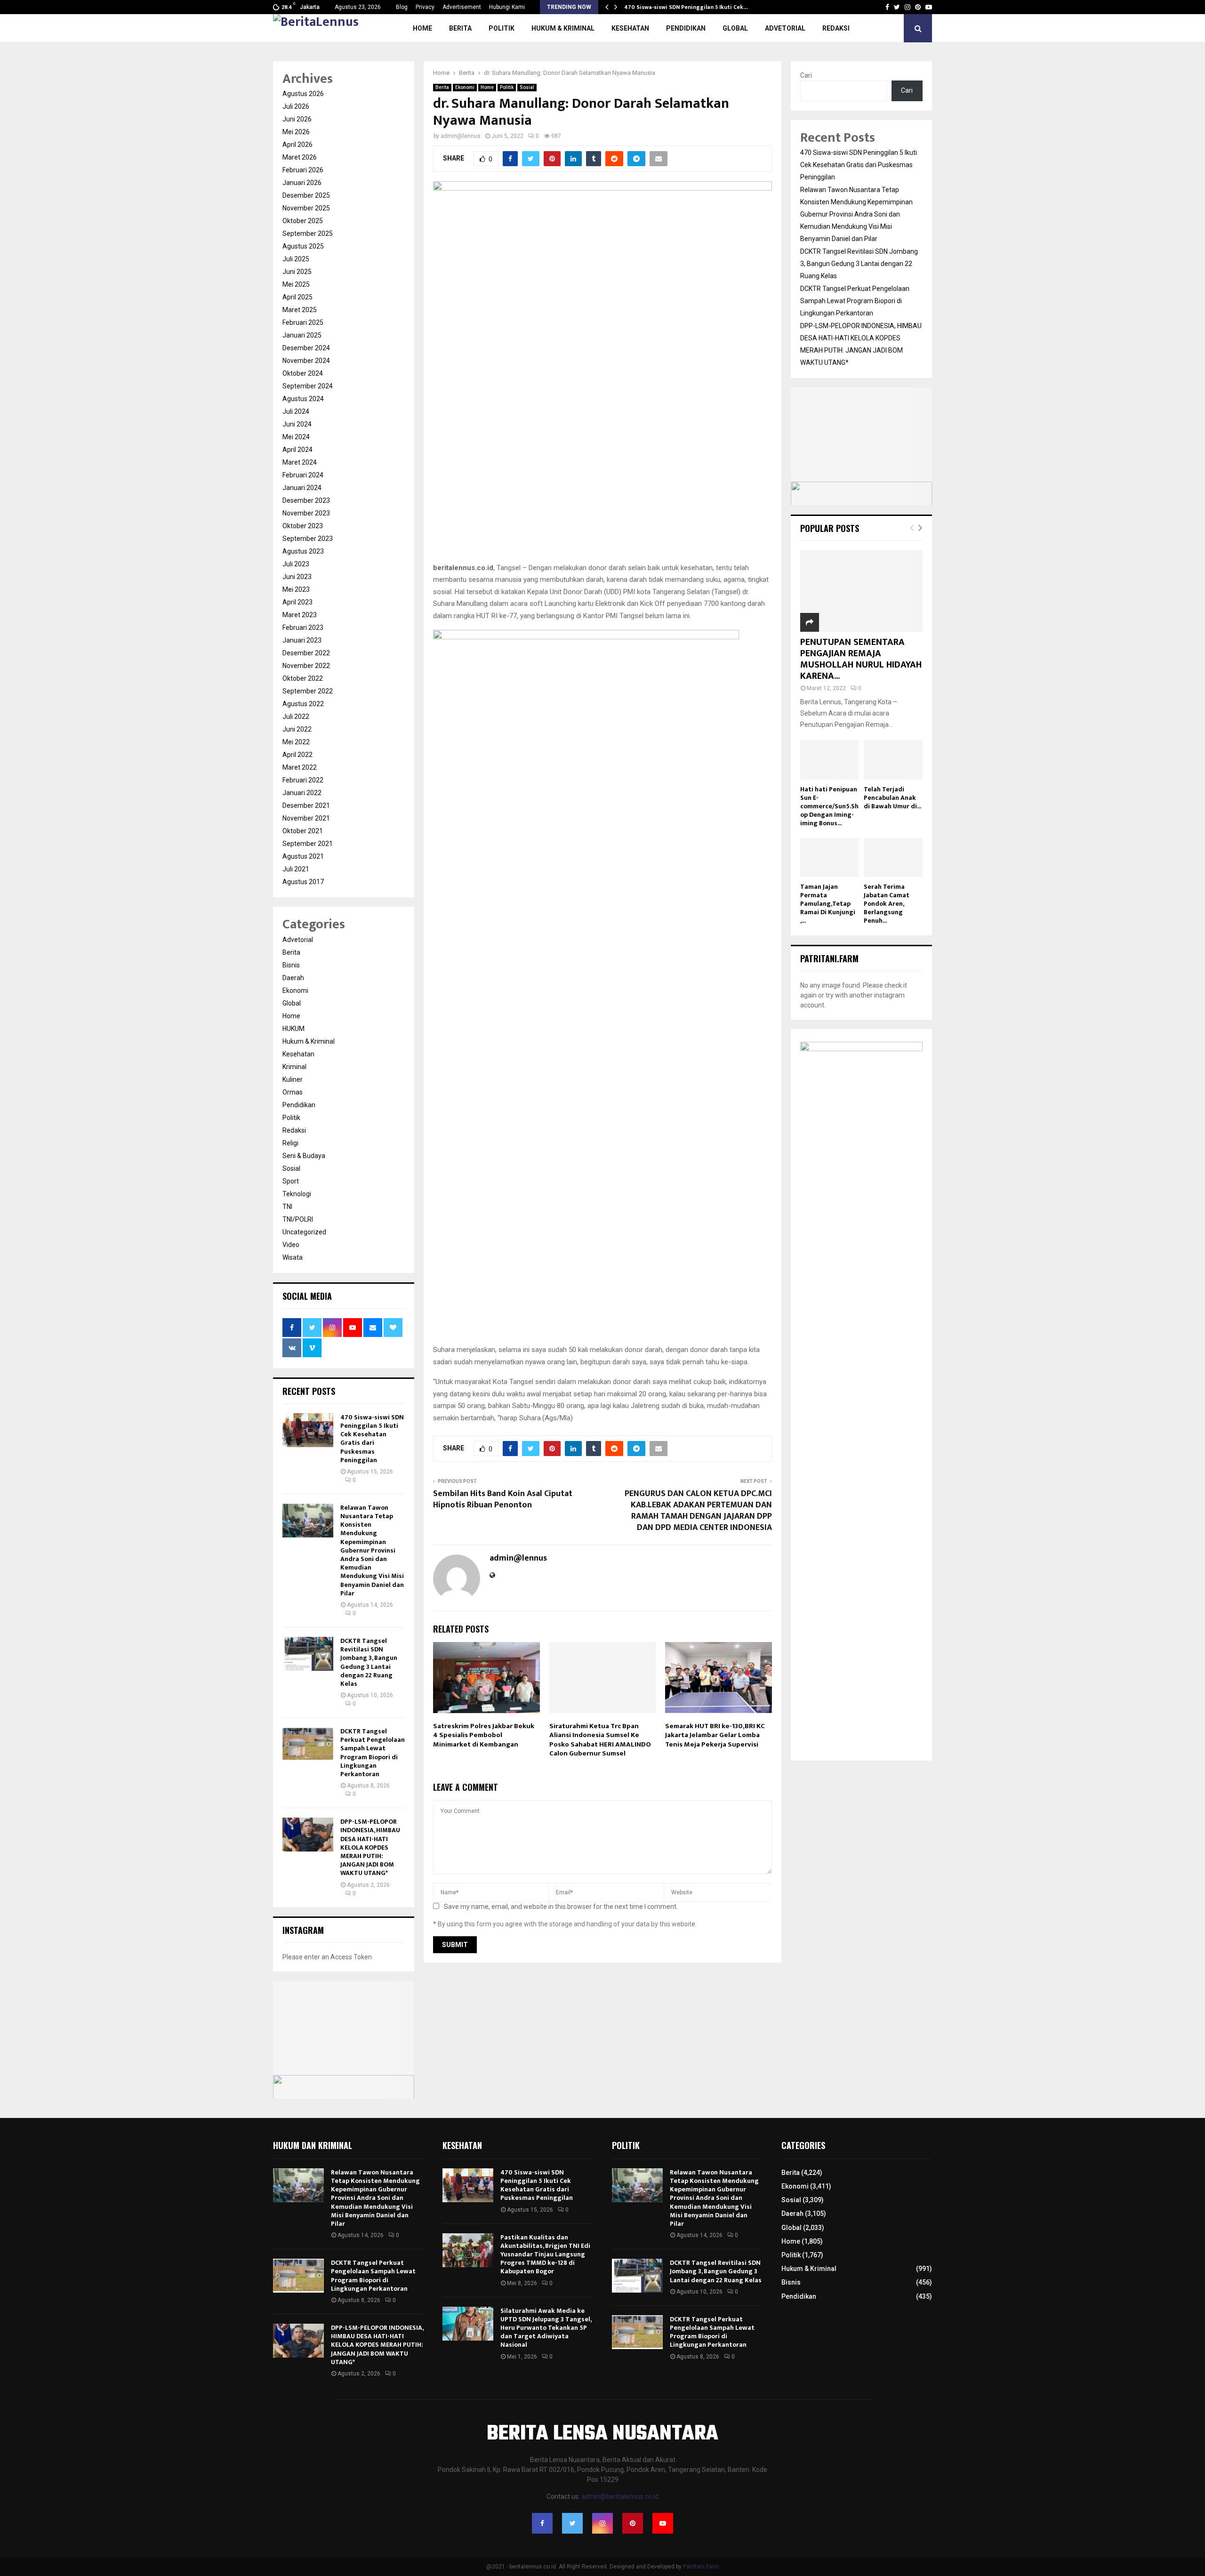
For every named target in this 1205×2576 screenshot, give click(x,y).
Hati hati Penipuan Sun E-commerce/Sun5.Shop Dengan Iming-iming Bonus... (829, 806)
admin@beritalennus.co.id (620, 2496)
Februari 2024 (303, 475)
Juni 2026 (297, 119)
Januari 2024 (302, 488)
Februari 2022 (303, 780)
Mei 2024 (296, 437)
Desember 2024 (306, 348)
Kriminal (294, 1067)
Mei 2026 (296, 132)
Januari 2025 (302, 335)
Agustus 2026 (303, 94)
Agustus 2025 (303, 246)
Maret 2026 (300, 157)
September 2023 (308, 539)
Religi (290, 1143)
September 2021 (308, 844)
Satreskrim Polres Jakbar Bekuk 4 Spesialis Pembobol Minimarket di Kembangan (484, 1735)
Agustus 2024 (303, 399)
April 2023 (297, 602)
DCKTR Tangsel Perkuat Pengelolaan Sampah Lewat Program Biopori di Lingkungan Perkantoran (373, 1753)
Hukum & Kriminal (563, 28)
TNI (287, 1207)
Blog (402, 7)
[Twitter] (572, 2523)
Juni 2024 (297, 424)
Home (422, 28)
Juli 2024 (296, 411)
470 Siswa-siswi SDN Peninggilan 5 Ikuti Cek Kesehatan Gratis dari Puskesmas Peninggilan (372, 1439)
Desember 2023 (306, 500)
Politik (502, 28)
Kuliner (293, 1079)
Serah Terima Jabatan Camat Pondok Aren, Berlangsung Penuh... (887, 904)
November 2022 (306, 666)
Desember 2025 (306, 195)
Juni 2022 (297, 729)
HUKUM (293, 1029)
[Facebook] (542, 2523)
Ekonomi (465, 87)
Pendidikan (686, 28)
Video (291, 1245)
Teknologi (297, 1194)
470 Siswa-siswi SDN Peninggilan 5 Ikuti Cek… (686, 7)
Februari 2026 (303, 170)
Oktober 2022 (303, 678)
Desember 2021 (306, 805)
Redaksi (294, 1130)
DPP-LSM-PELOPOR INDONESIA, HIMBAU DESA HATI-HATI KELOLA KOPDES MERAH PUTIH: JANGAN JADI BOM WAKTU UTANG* (370, 1847)
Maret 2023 (300, 615)
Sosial (527, 87)
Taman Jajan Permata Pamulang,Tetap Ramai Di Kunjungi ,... (828, 904)
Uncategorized (304, 1232)
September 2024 (308, 386)
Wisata (293, 1257)
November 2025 (306, 208)
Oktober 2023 (303, 526)
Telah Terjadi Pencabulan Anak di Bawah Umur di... (892, 798)
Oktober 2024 (303, 373)
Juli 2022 (296, 716)
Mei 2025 (296, 284)
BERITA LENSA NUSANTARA (602, 2434)
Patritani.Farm (701, 2567)
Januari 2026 (302, 183)
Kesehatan (630, 28)
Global (735, 28)
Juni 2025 (297, 272)
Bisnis (291, 965)
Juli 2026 (296, 106)
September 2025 (308, 233)
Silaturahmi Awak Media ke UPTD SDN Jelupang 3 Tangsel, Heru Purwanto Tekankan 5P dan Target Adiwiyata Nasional (546, 2328)
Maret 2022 (300, 767)
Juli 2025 (296, 259)
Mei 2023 (296, 589)
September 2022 (308, 691)
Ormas (293, 1092)
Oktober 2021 (303, 831)
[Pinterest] (633, 2523)
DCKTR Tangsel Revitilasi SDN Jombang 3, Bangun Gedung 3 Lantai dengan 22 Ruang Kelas (369, 1662)
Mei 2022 (296, 742)
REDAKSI (836, 28)
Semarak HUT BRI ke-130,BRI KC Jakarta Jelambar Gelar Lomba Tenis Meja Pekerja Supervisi (715, 1735)
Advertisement (462, 7)
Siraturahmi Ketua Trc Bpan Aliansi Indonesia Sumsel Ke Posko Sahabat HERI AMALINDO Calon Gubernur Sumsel (600, 1740)
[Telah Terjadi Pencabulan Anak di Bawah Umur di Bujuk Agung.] (893, 760)
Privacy (425, 7)
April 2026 (297, 145)
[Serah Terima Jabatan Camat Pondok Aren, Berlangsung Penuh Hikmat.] (893, 857)
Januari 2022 (302, 793)
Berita (460, 28)
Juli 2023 (296, 564)
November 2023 (306, 513)
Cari (806, 75)
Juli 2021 (296, 869)
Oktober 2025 (303, 221)
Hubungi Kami (507, 7)
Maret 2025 (300, 310)
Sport (291, 1181)
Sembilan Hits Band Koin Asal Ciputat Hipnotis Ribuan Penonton (503, 1499)
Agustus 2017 (303, 882)
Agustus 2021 (303, 856)
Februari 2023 (303, 628)
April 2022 (297, 755)
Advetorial (785, 28)
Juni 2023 (297, 577)
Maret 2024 (300, 462)
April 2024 (297, 450)
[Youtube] (663, 2523)
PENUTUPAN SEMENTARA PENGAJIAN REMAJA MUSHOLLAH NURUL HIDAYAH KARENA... (861, 659)
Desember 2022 (306, 653)
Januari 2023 (302, 640)
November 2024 (306, 361)
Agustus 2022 (303, 704)
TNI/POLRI (298, 1219)
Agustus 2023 (303, 551)
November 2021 (306, 818)
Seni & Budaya (304, 1156)
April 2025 (297, 297)
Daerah (293, 978)
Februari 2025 (303, 322)
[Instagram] (602, 2523)
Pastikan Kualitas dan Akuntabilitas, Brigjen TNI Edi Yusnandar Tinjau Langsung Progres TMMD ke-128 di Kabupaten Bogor (545, 2254)
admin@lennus (461, 136)
